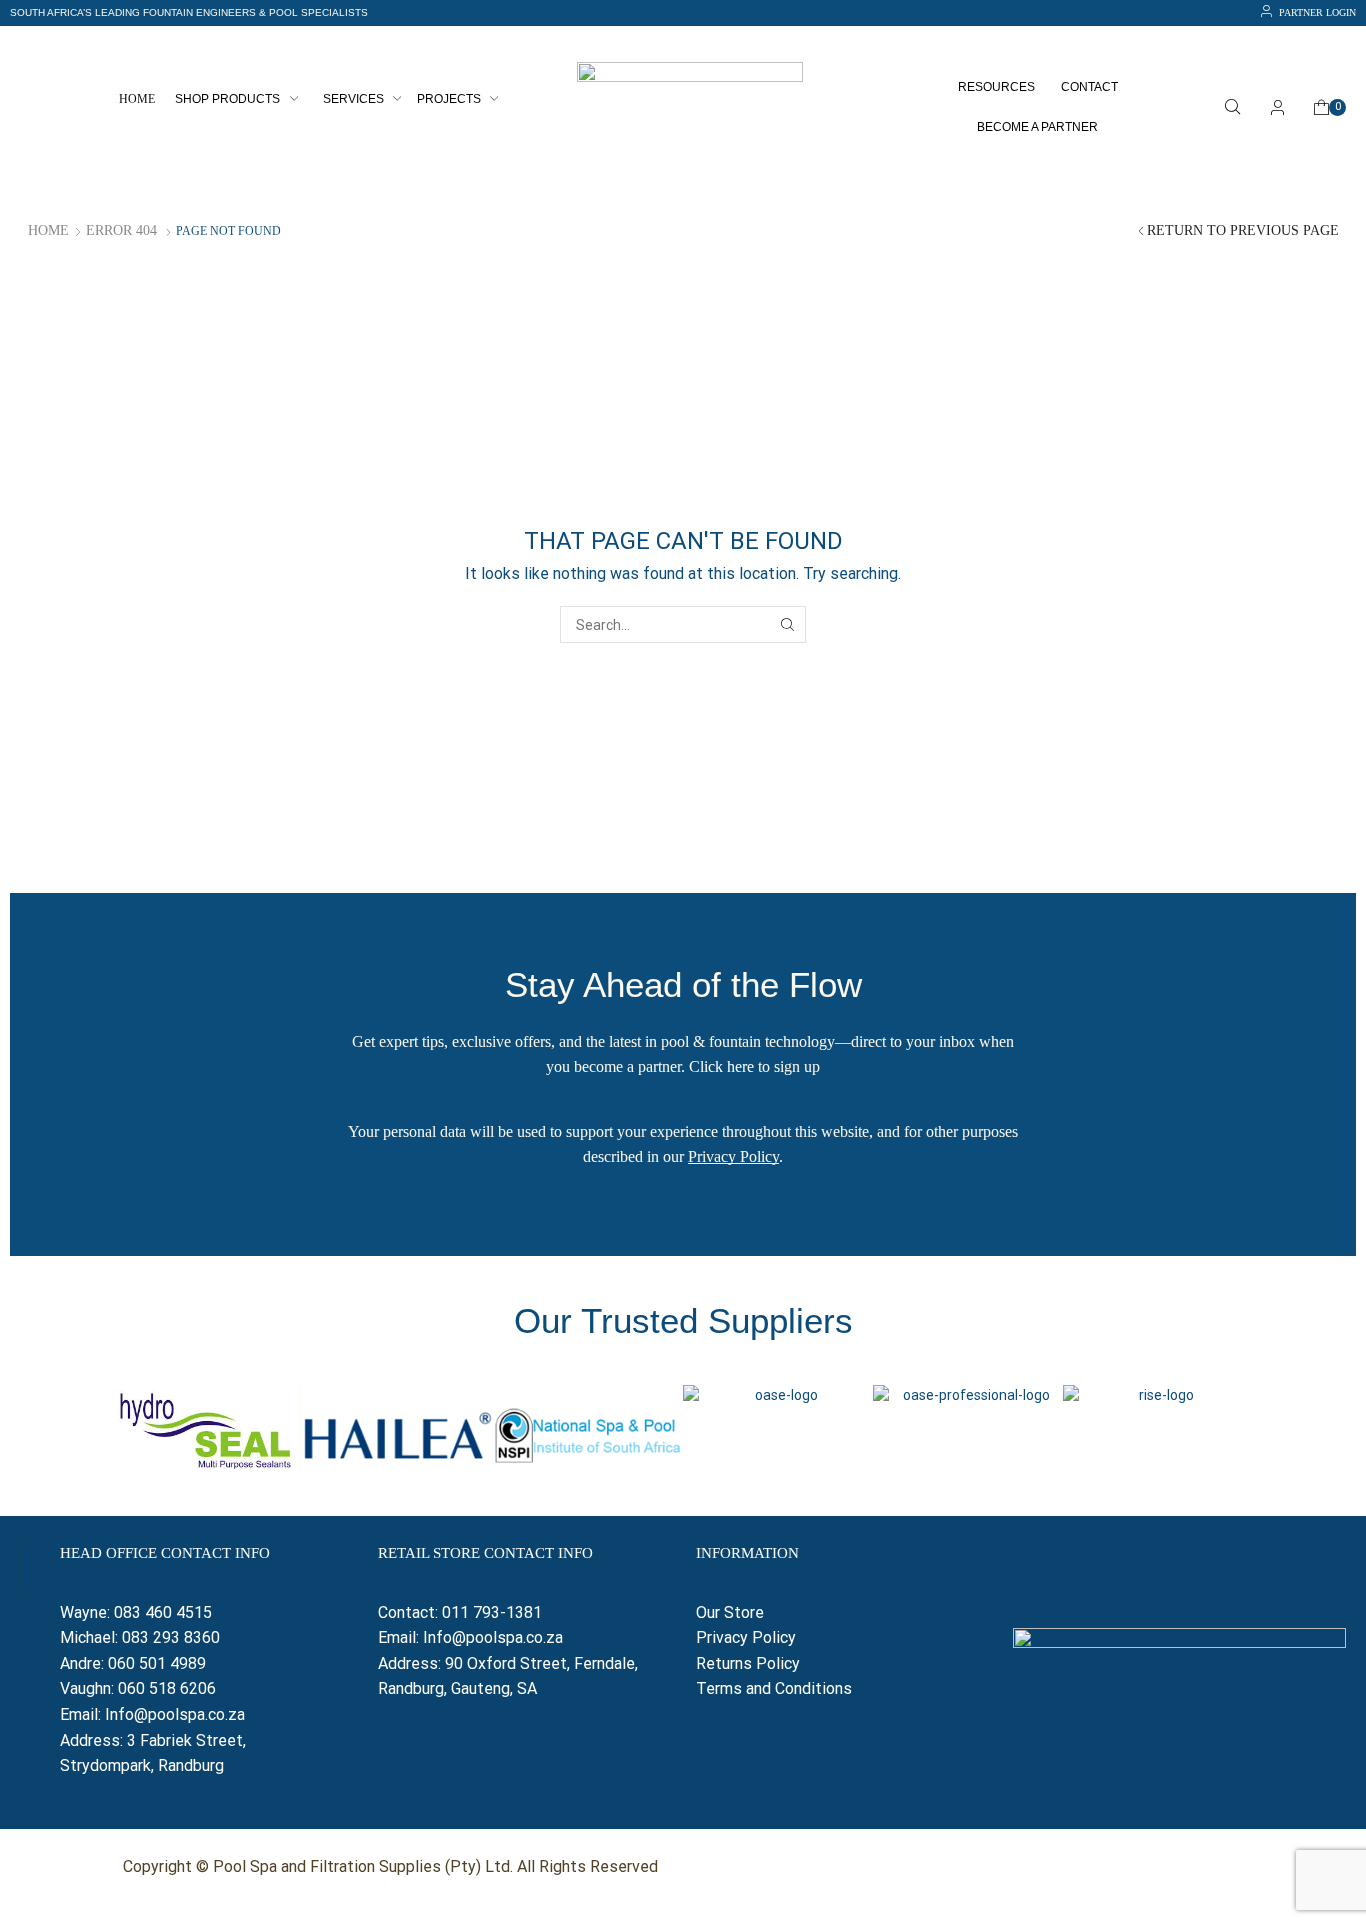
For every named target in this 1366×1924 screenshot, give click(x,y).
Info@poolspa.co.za (175, 1714)
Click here (721, 1066)
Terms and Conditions (774, 1688)
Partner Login (1317, 12)
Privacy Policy (733, 1156)
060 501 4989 (157, 1663)
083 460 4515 (163, 1612)
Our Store (730, 1612)
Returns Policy (750, 1663)
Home (48, 230)
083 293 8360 (171, 1637)
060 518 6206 (167, 1688)
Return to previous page (1243, 230)
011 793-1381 (492, 1612)
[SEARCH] (787, 624)
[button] (189, 13)
